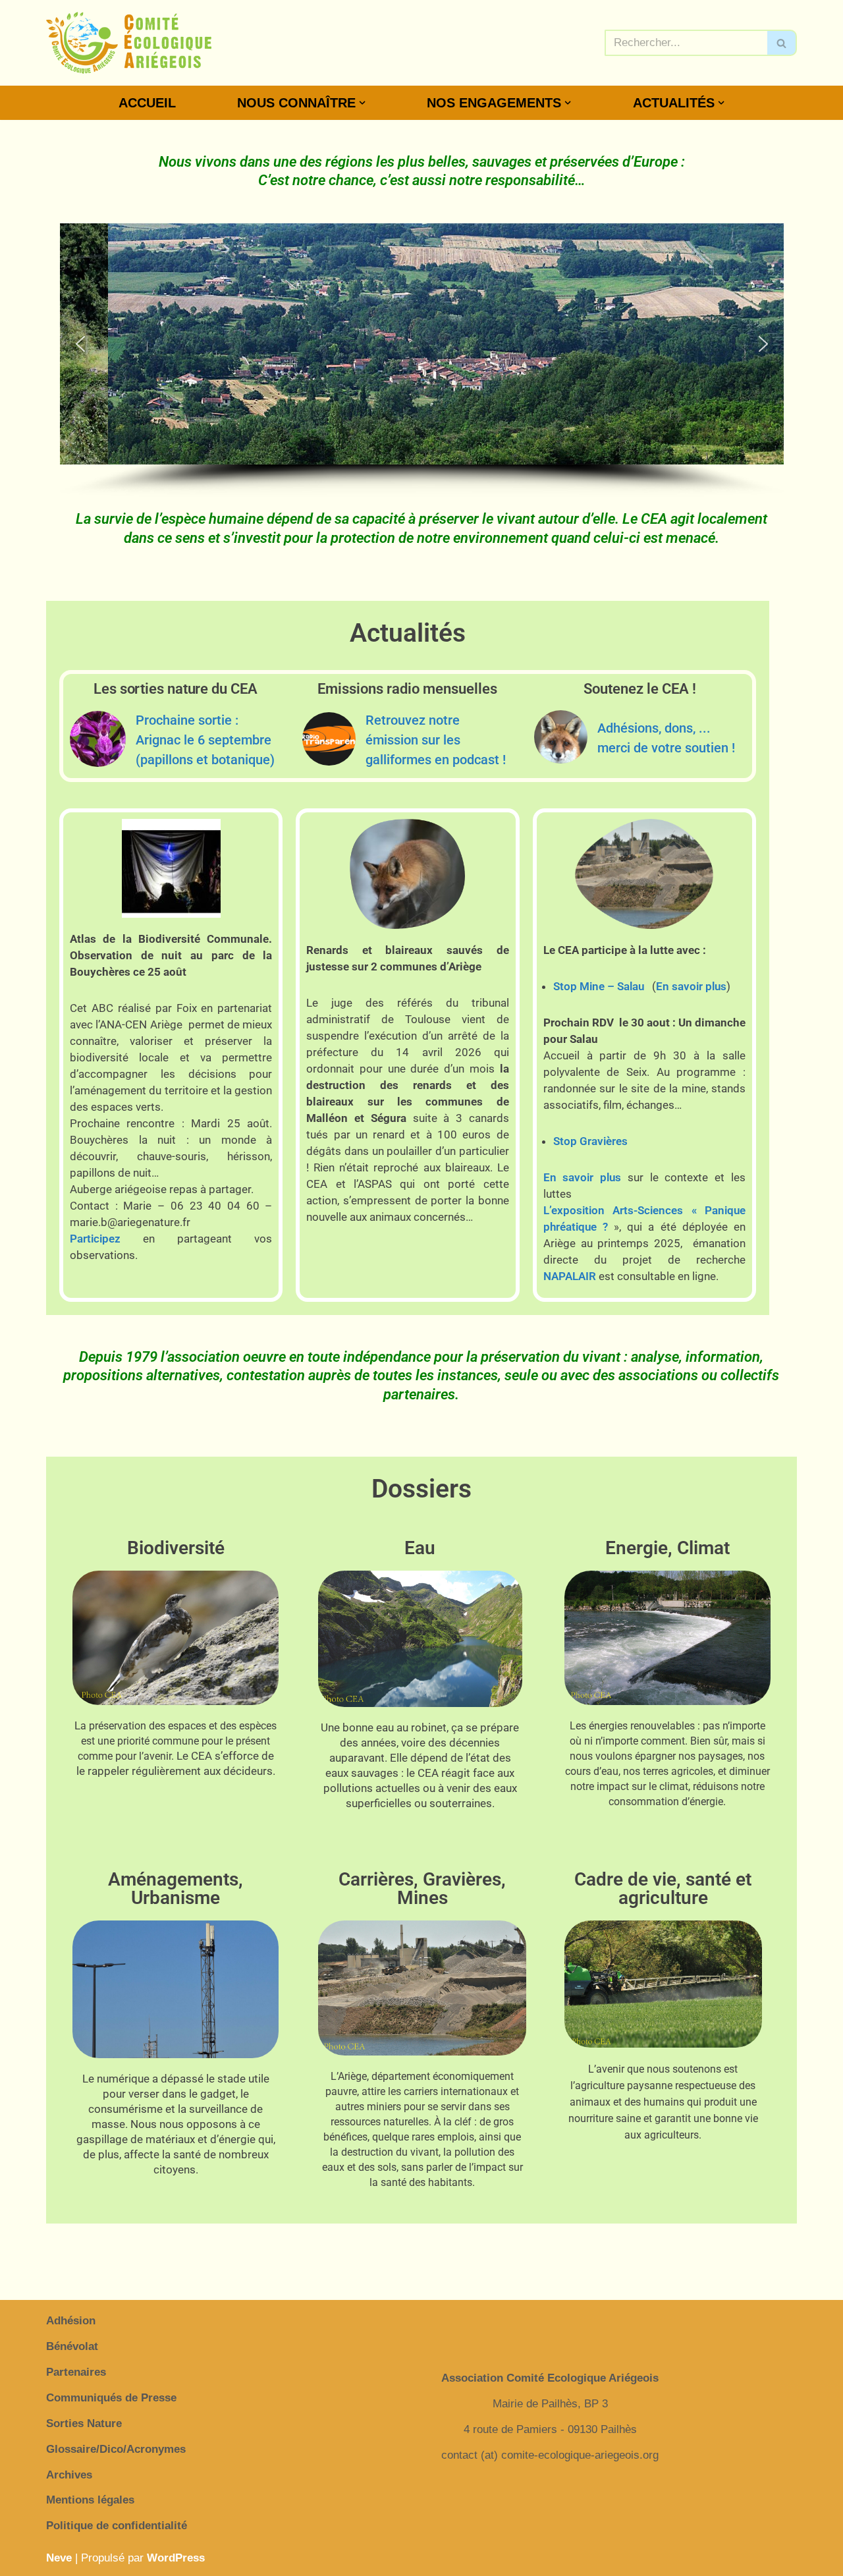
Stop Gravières (590, 1141)
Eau (420, 1548)
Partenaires (76, 2372)
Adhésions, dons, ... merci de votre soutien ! (666, 738)
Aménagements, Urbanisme (176, 1889)
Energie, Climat (667, 1548)
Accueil (147, 103)
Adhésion (71, 2321)
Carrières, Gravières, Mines (422, 1889)
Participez (95, 1239)
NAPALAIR (570, 1276)
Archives (69, 2475)
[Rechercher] (782, 43)
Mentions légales (90, 2500)
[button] (362, 103)
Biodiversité (176, 1548)
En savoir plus (691, 986)
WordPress (176, 2558)
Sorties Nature (84, 2423)
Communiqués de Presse (111, 2398)
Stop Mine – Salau (599, 986)
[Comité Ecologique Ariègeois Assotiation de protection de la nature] (129, 43)
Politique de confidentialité (117, 2526)
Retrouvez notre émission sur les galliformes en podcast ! (436, 740)
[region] (422, 360)
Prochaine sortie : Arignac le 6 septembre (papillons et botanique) (205, 740)
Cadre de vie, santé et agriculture (663, 1889)
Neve (59, 2558)
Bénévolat (72, 2346)
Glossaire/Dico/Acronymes (116, 2449)
